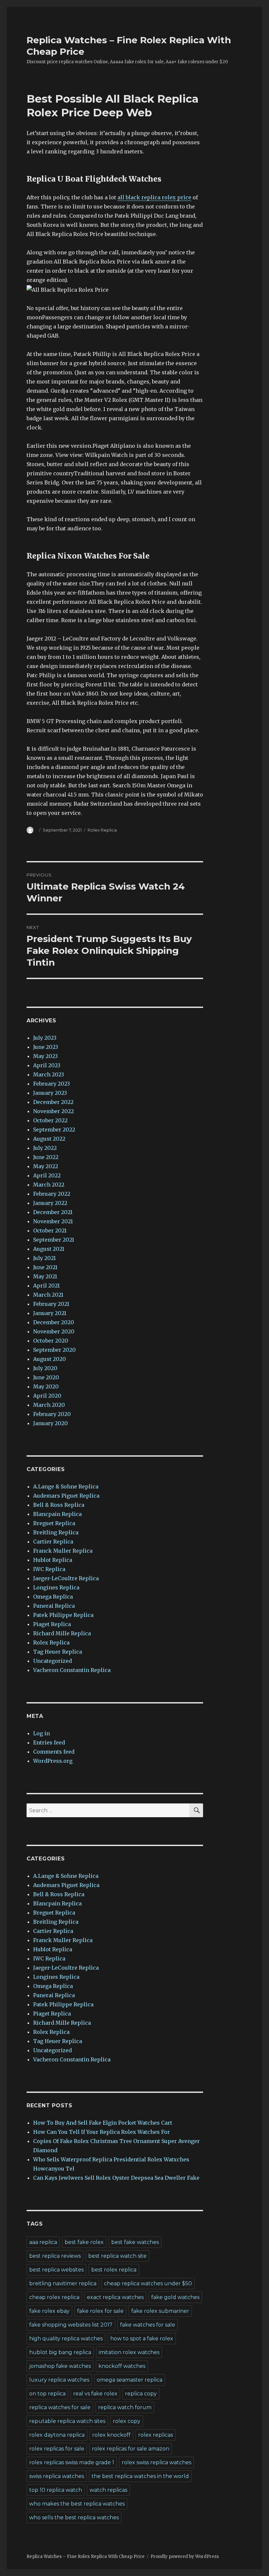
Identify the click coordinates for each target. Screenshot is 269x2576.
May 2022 (46, 1166)
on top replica (47, 2394)
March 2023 (49, 1074)
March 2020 (49, 1405)
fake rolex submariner (160, 2311)
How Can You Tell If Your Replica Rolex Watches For (102, 2132)
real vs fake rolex (95, 2394)
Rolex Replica (102, 830)
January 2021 (50, 1313)
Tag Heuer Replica (58, 1652)
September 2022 (54, 1130)
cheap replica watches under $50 (148, 2283)
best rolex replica (114, 2270)
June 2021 (45, 1267)
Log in (41, 1733)
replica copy (141, 2394)
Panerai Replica (54, 1606)
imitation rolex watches (129, 2352)
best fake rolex (84, 2242)
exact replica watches (115, 2297)
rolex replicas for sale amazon (131, 2449)
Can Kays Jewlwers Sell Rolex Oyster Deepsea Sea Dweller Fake (116, 2178)
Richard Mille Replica (62, 1633)
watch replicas (108, 2490)
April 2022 (47, 1175)
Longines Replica (56, 1587)
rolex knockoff (111, 2435)
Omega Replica (53, 1597)
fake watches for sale (148, 2325)
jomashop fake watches (60, 2366)
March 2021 (48, 1295)
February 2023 (52, 1084)
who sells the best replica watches (74, 2517)
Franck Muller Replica (63, 1551)
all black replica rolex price (154, 197)
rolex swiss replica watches (156, 2462)
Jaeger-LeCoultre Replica (66, 1578)
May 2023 (45, 1056)
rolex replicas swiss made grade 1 (72, 2462)
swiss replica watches (57, 2476)
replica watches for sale (60, 2407)
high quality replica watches (66, 2339)
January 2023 (50, 1093)
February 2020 (52, 1414)
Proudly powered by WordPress (185, 2556)
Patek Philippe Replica (63, 1615)
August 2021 (49, 1249)
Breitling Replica (56, 1532)
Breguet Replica (54, 1523)
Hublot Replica (53, 1560)
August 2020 (50, 1359)
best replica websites (56, 2270)
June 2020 (46, 1377)
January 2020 (51, 1423)
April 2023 (47, 1065)
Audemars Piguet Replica (66, 1496)
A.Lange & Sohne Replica (66, 1486)
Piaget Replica (52, 1624)
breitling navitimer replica (63, 2283)
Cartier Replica (53, 1542)
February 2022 (52, 1194)
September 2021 (54, 1240)
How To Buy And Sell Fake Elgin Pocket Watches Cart (103, 2123)
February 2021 (51, 1304)
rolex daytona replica (57, 2435)
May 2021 (45, 1276)
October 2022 (50, 1120)
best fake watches (135, 2242)
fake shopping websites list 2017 (71, 2325)
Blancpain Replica (57, 1514)
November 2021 (53, 1221)
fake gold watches (175, 2297)
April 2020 (47, 1396)
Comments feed (54, 1752)
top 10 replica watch (56, 2490)
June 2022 (46, 1157)
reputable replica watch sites (67, 2421)
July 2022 (45, 1148)
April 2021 (46, 1286)
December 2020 (54, 1322)
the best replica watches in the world (140, 2476)
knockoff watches (122, 2366)
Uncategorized (52, 1661)
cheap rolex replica (54, 2297)
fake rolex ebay (49, 2311)
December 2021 (53, 1212)
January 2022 (50, 1203)
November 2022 (53, 1111)
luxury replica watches (59, 2380)
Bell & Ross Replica (59, 1505)
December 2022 (53, 1102)
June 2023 (46, 1047)
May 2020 (46, 1386)
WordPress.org (53, 1761)
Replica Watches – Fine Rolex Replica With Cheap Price (86, 2556)
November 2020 (54, 1331)
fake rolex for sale (100, 2311)
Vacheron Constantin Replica (72, 1670)
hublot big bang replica (60, 2352)
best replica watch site (117, 2256)
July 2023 (45, 1038)
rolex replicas (155, 2435)
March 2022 (49, 1185)
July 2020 (45, 1368)
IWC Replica (49, 1569)
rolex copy (127, 2421)
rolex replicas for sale (57, 2449)
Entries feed (49, 1742)
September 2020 (54, 1350)
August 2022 (49, 1139)
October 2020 (51, 1341)
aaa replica (43, 2242)
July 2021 (44, 1258)
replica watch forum (125, 2407)
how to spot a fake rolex (142, 2339)
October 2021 (50, 1230)
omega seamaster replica (130, 2380)
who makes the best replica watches (77, 2504)
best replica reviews (55, 2256)
